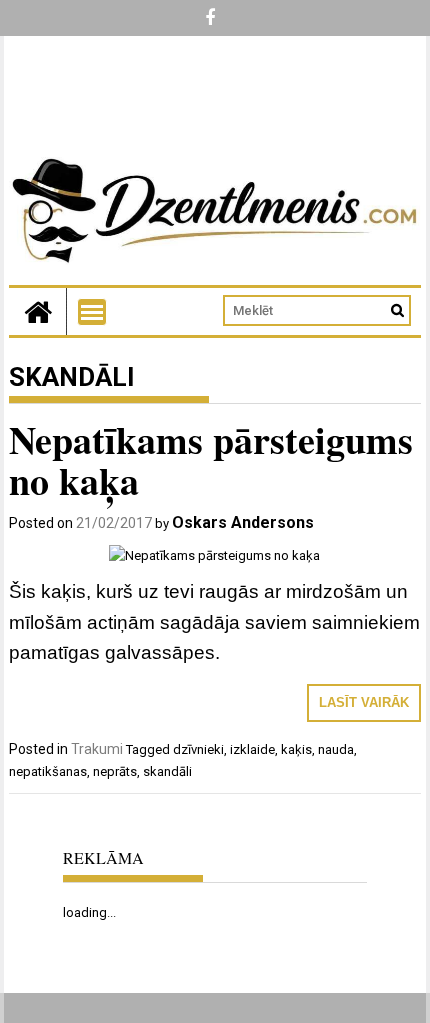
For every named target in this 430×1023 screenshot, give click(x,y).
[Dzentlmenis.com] (38, 311)
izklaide (252, 749)
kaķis (296, 749)
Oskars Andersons (243, 522)
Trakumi (97, 749)
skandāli (167, 771)
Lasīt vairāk (364, 702)
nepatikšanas (48, 771)
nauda (336, 749)
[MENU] (92, 312)
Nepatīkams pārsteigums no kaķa (211, 460)
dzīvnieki (198, 749)
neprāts (115, 771)
